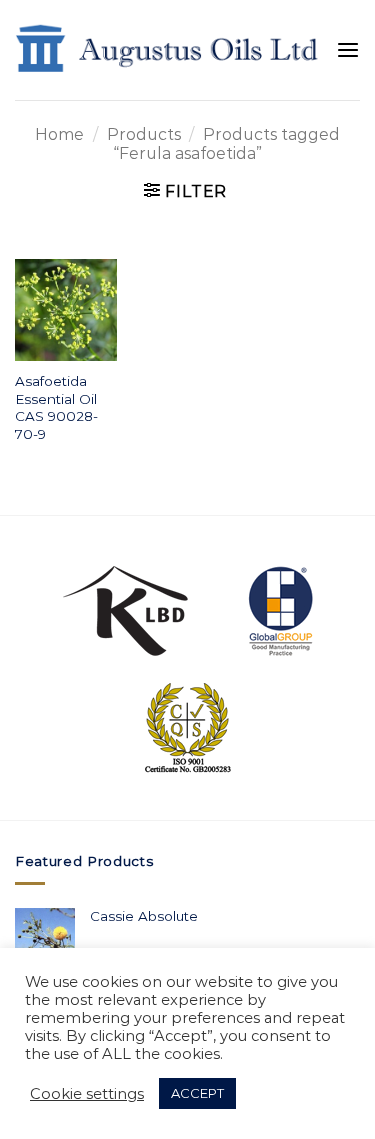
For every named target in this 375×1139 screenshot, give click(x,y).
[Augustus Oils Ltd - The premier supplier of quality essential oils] (168, 50)
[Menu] (348, 50)
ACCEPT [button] (197, 1093)
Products (144, 134)
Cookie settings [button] (87, 1094)
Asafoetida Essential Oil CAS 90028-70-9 (56, 407)
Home (59, 134)
